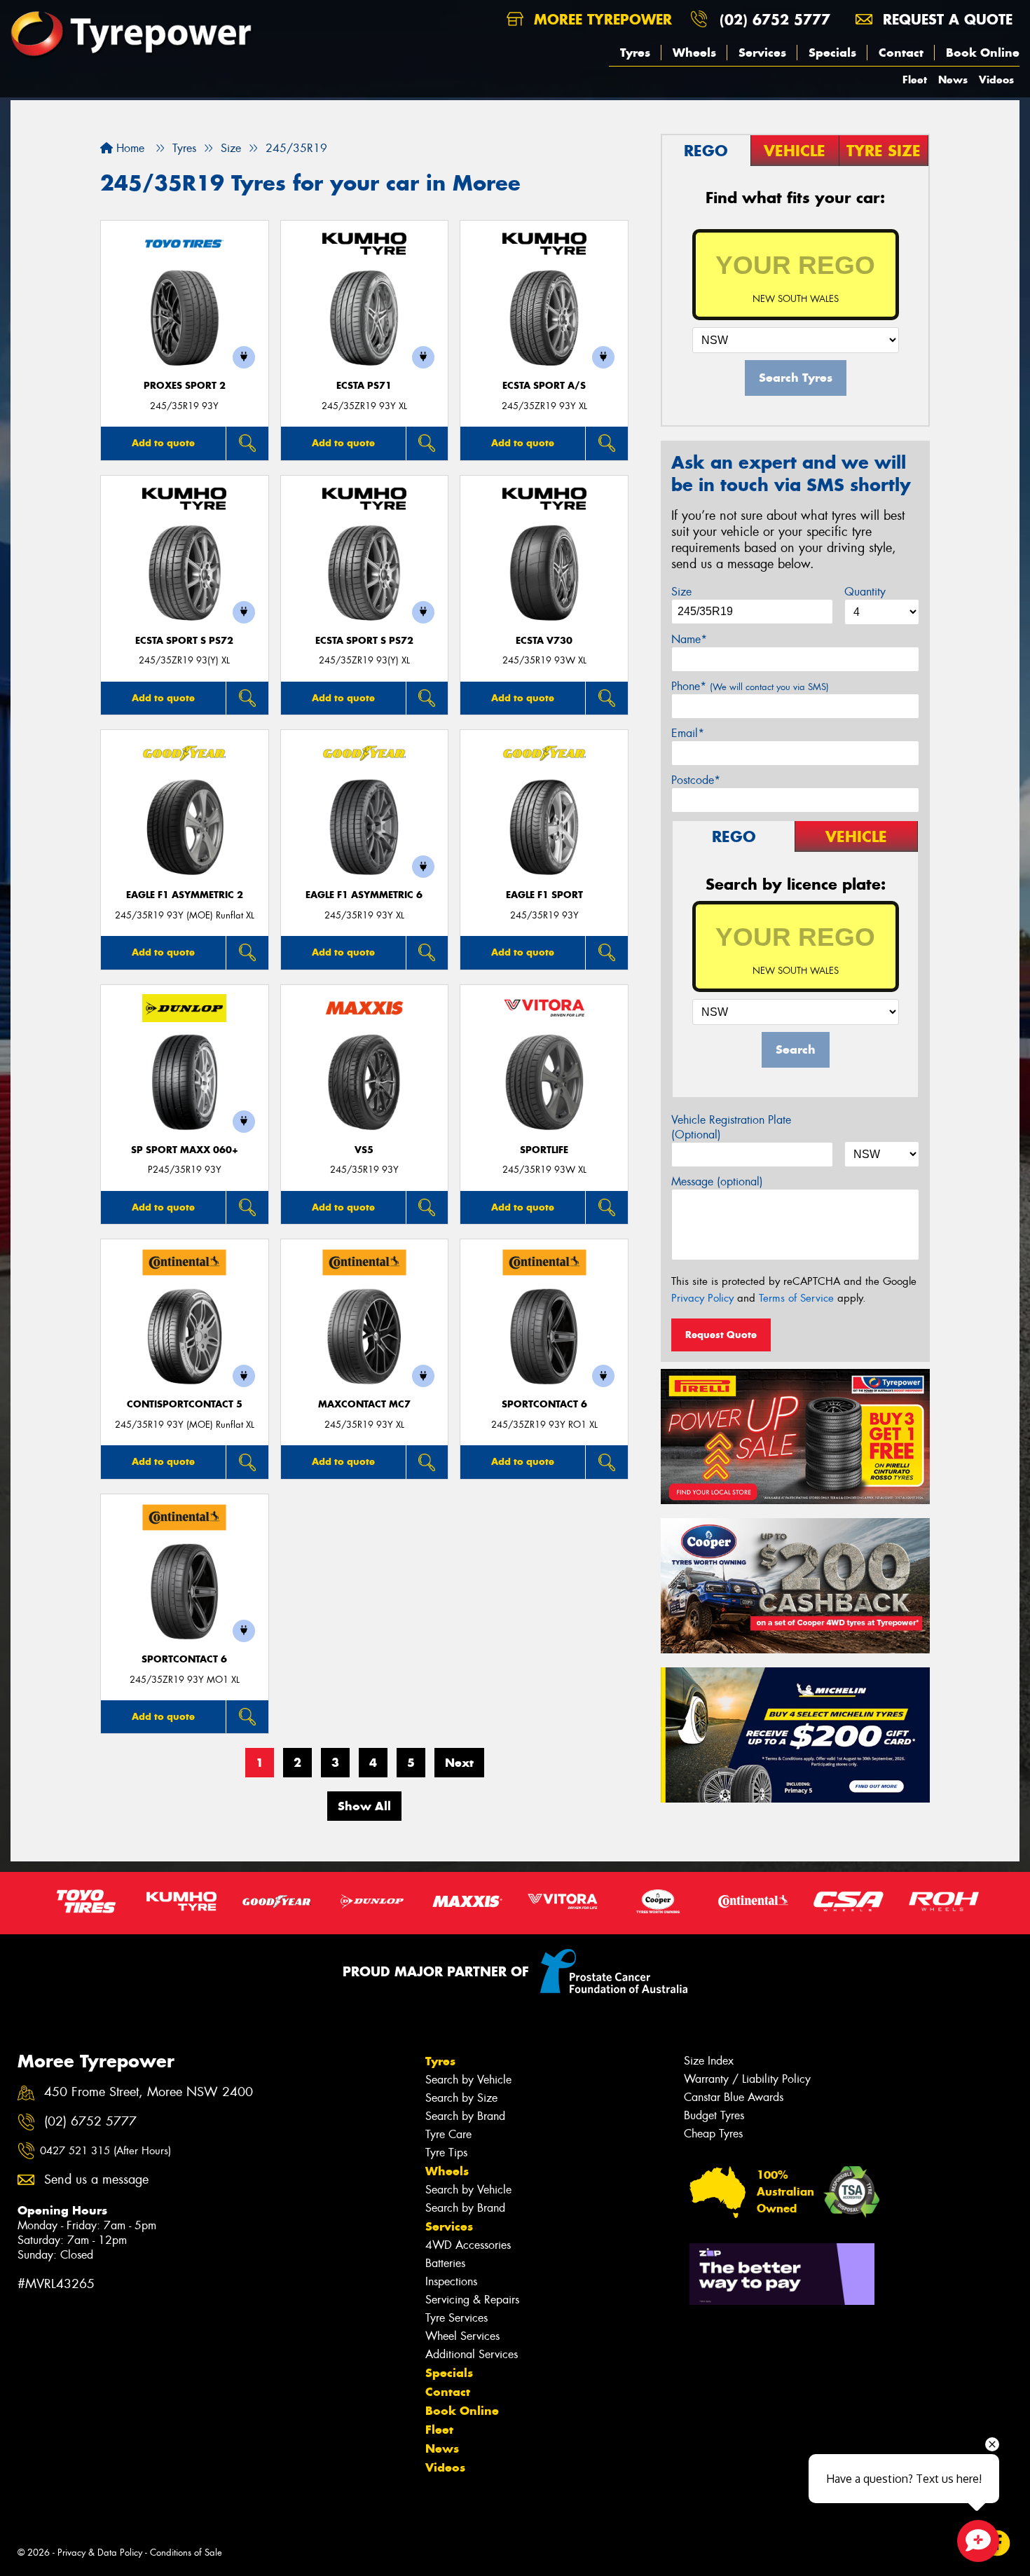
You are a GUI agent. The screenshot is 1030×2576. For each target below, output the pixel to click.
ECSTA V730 (544, 641)
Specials (832, 53)
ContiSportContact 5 (185, 1404)
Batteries (445, 2263)
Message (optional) (717, 1182)
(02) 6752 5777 (775, 19)
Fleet (915, 80)
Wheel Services (462, 2336)
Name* (689, 639)
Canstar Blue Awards (734, 2097)
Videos (996, 80)
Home (129, 148)
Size (681, 592)
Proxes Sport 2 (185, 386)
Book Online (983, 53)
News (953, 80)
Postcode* (696, 780)
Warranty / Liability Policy (747, 2079)
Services (762, 53)
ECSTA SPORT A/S (544, 386)
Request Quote (721, 1335)
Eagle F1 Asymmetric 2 (185, 895)
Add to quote (163, 443)
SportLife (544, 1150)
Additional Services (472, 2354)
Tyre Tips (446, 2153)
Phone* (750, 686)
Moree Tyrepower (600, 19)
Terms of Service (796, 1298)
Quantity (865, 592)
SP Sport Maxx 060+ (185, 1150)
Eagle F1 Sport (544, 895)
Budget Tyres (714, 2115)
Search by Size (461, 2098)
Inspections (451, 2281)
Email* (688, 733)
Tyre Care (448, 2134)
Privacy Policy (702, 1298)
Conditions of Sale (186, 2553)
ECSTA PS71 (364, 386)
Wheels (694, 53)
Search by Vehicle (468, 2080)
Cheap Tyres (713, 2134)
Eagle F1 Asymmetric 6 (364, 895)
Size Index (709, 2061)
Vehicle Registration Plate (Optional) (731, 1127)
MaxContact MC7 (364, 1404)
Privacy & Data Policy (100, 2553)
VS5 (364, 1150)
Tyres (635, 53)
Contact (901, 53)
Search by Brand (465, 2116)
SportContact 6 (544, 1404)
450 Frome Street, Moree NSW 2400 (149, 2092)
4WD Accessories (468, 2245)
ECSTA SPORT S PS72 (184, 641)
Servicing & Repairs (472, 2300)
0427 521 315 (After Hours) (105, 2151)
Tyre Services (456, 2318)
